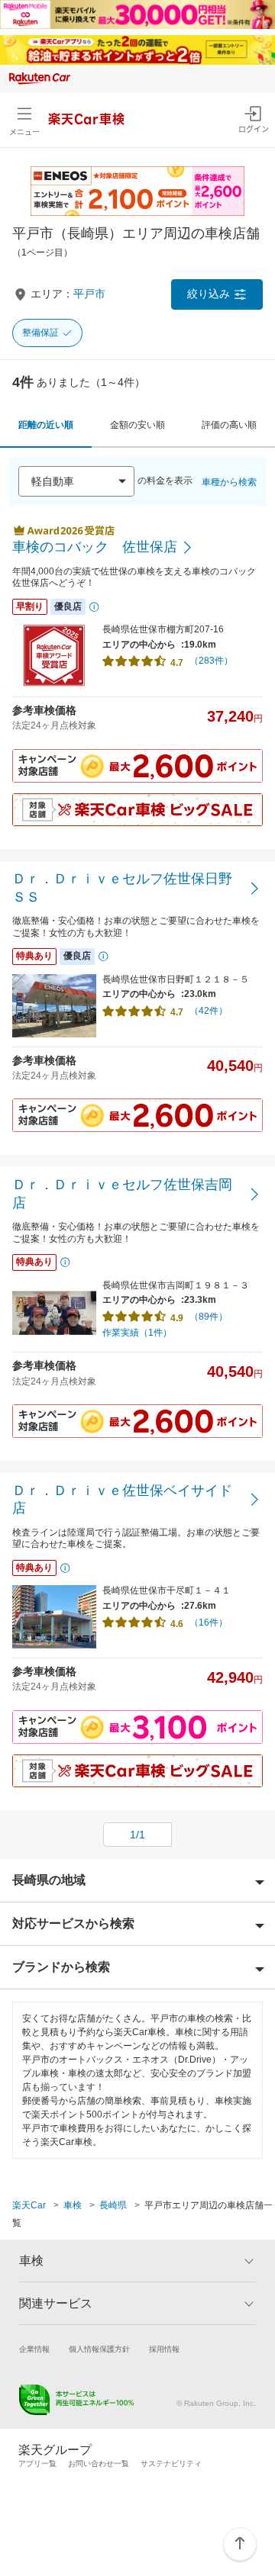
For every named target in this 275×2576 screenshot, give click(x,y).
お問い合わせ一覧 (99, 2463)
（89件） (209, 1317)
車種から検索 (229, 482)
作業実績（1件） (137, 1333)
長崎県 (113, 2205)
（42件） (209, 1011)
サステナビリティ (171, 2463)
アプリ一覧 (37, 2463)
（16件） (209, 1622)
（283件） (211, 661)
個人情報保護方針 (99, 2349)
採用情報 (164, 2349)
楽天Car (29, 2205)
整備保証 (40, 333)
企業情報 (34, 2349)
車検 (73, 2205)
